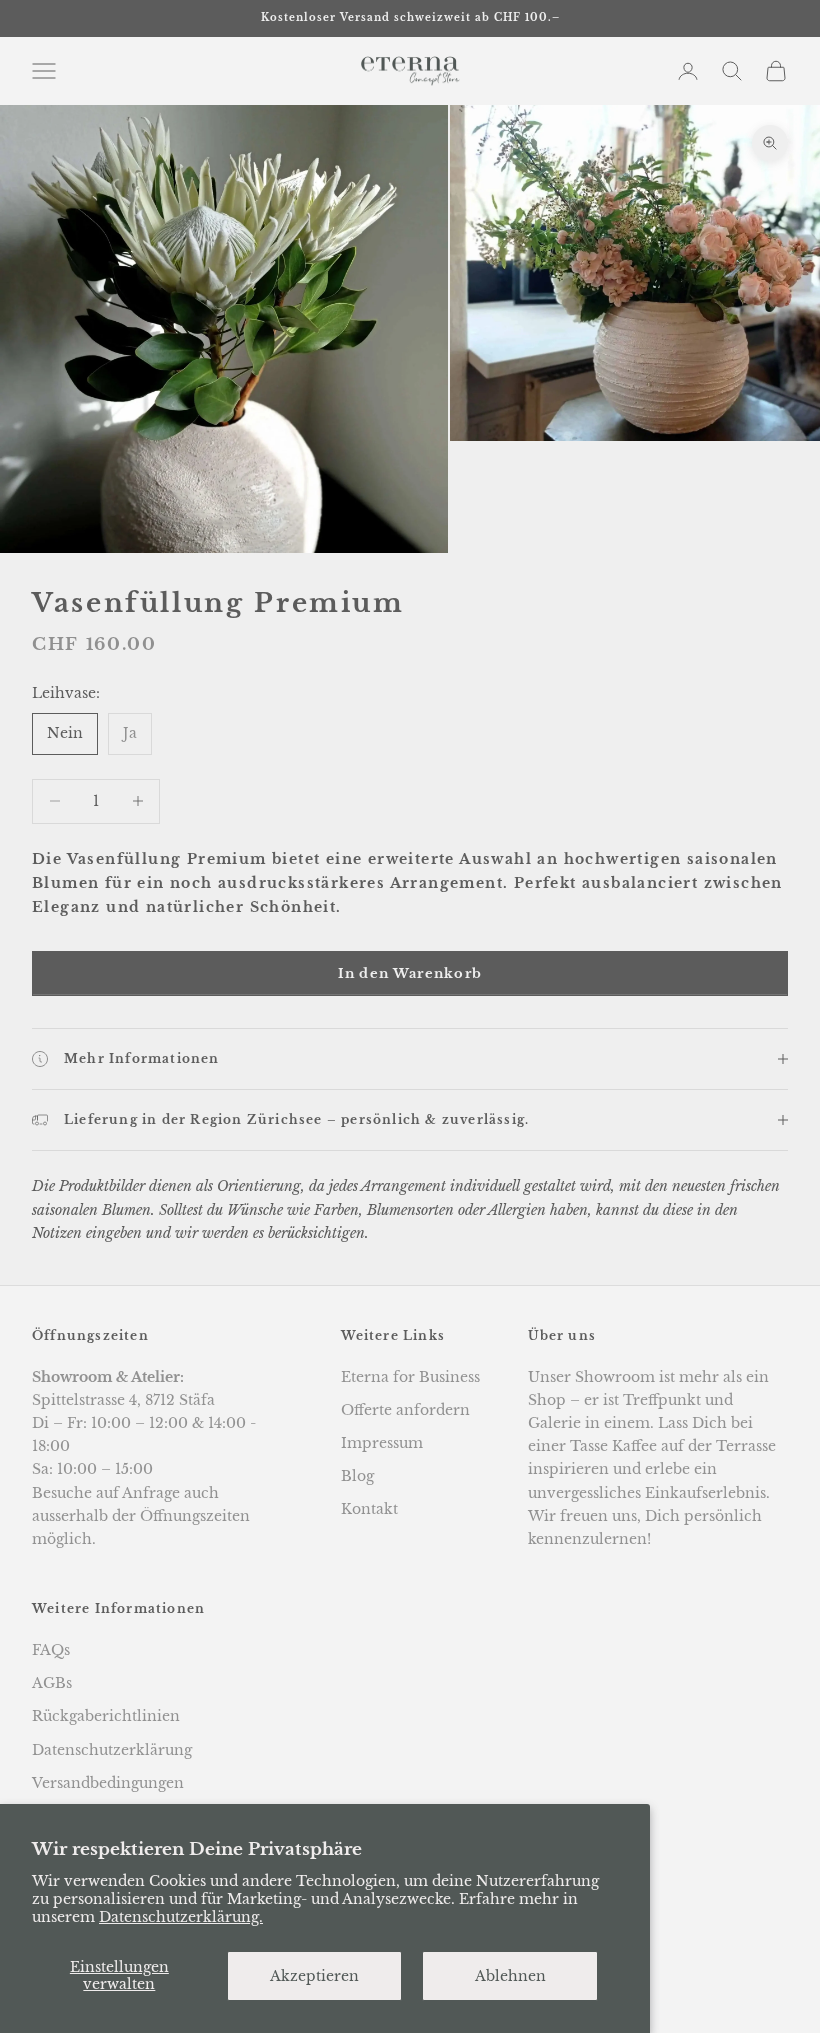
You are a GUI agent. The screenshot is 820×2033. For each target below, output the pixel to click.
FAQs (51, 1650)
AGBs (52, 1683)
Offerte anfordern (405, 1410)
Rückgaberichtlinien (106, 1716)
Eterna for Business (410, 1377)
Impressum (382, 1443)
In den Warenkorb (410, 973)
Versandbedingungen (108, 1783)
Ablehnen (510, 1976)
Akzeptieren (314, 1976)
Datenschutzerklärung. (181, 1917)
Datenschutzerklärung (112, 1750)
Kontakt (369, 1509)
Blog (357, 1476)
